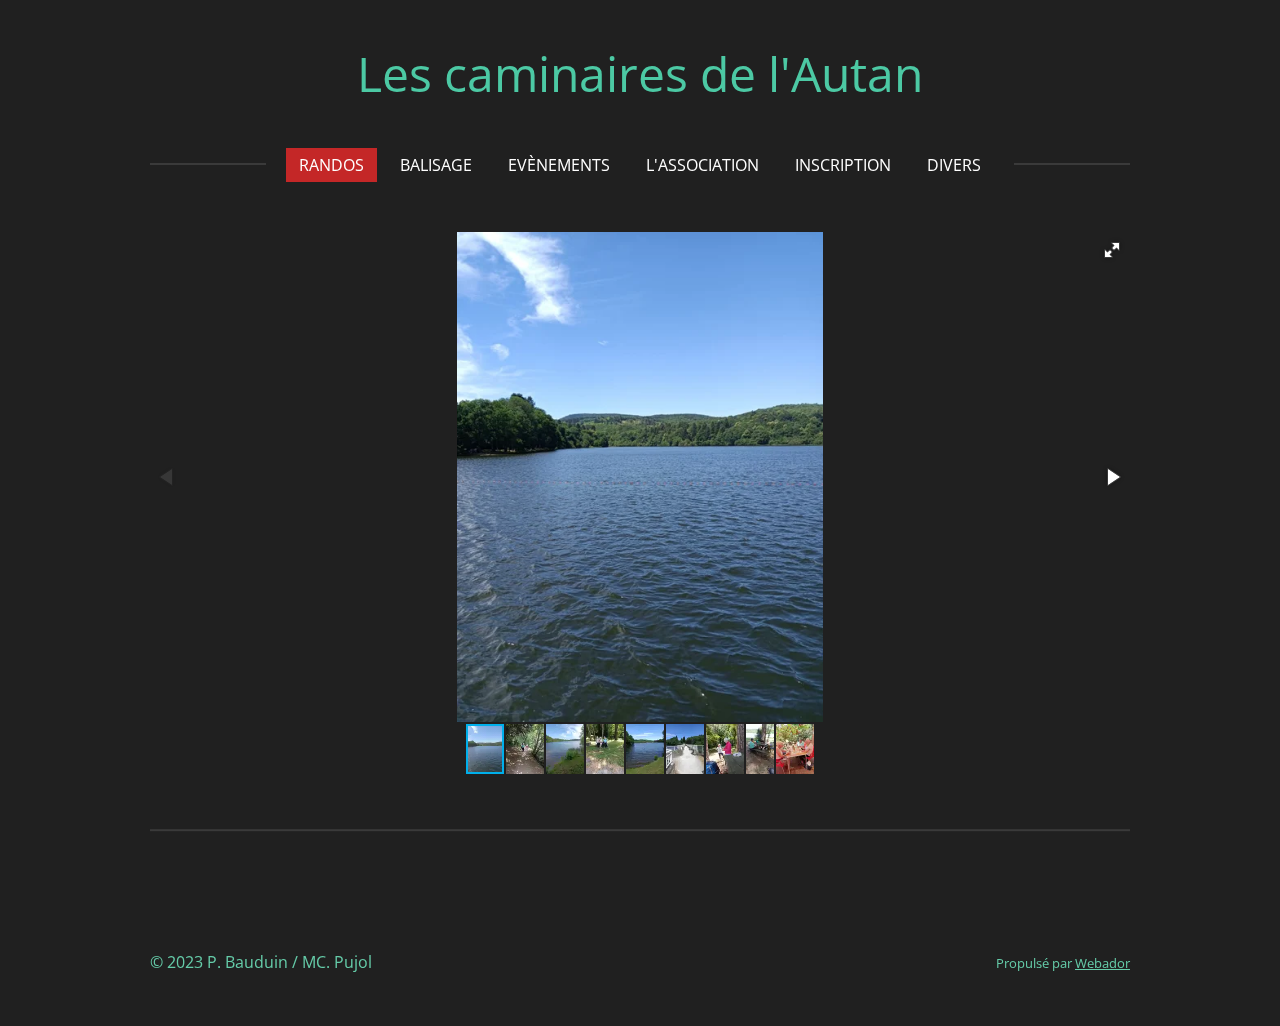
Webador (1102, 963)
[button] (1112, 250)
